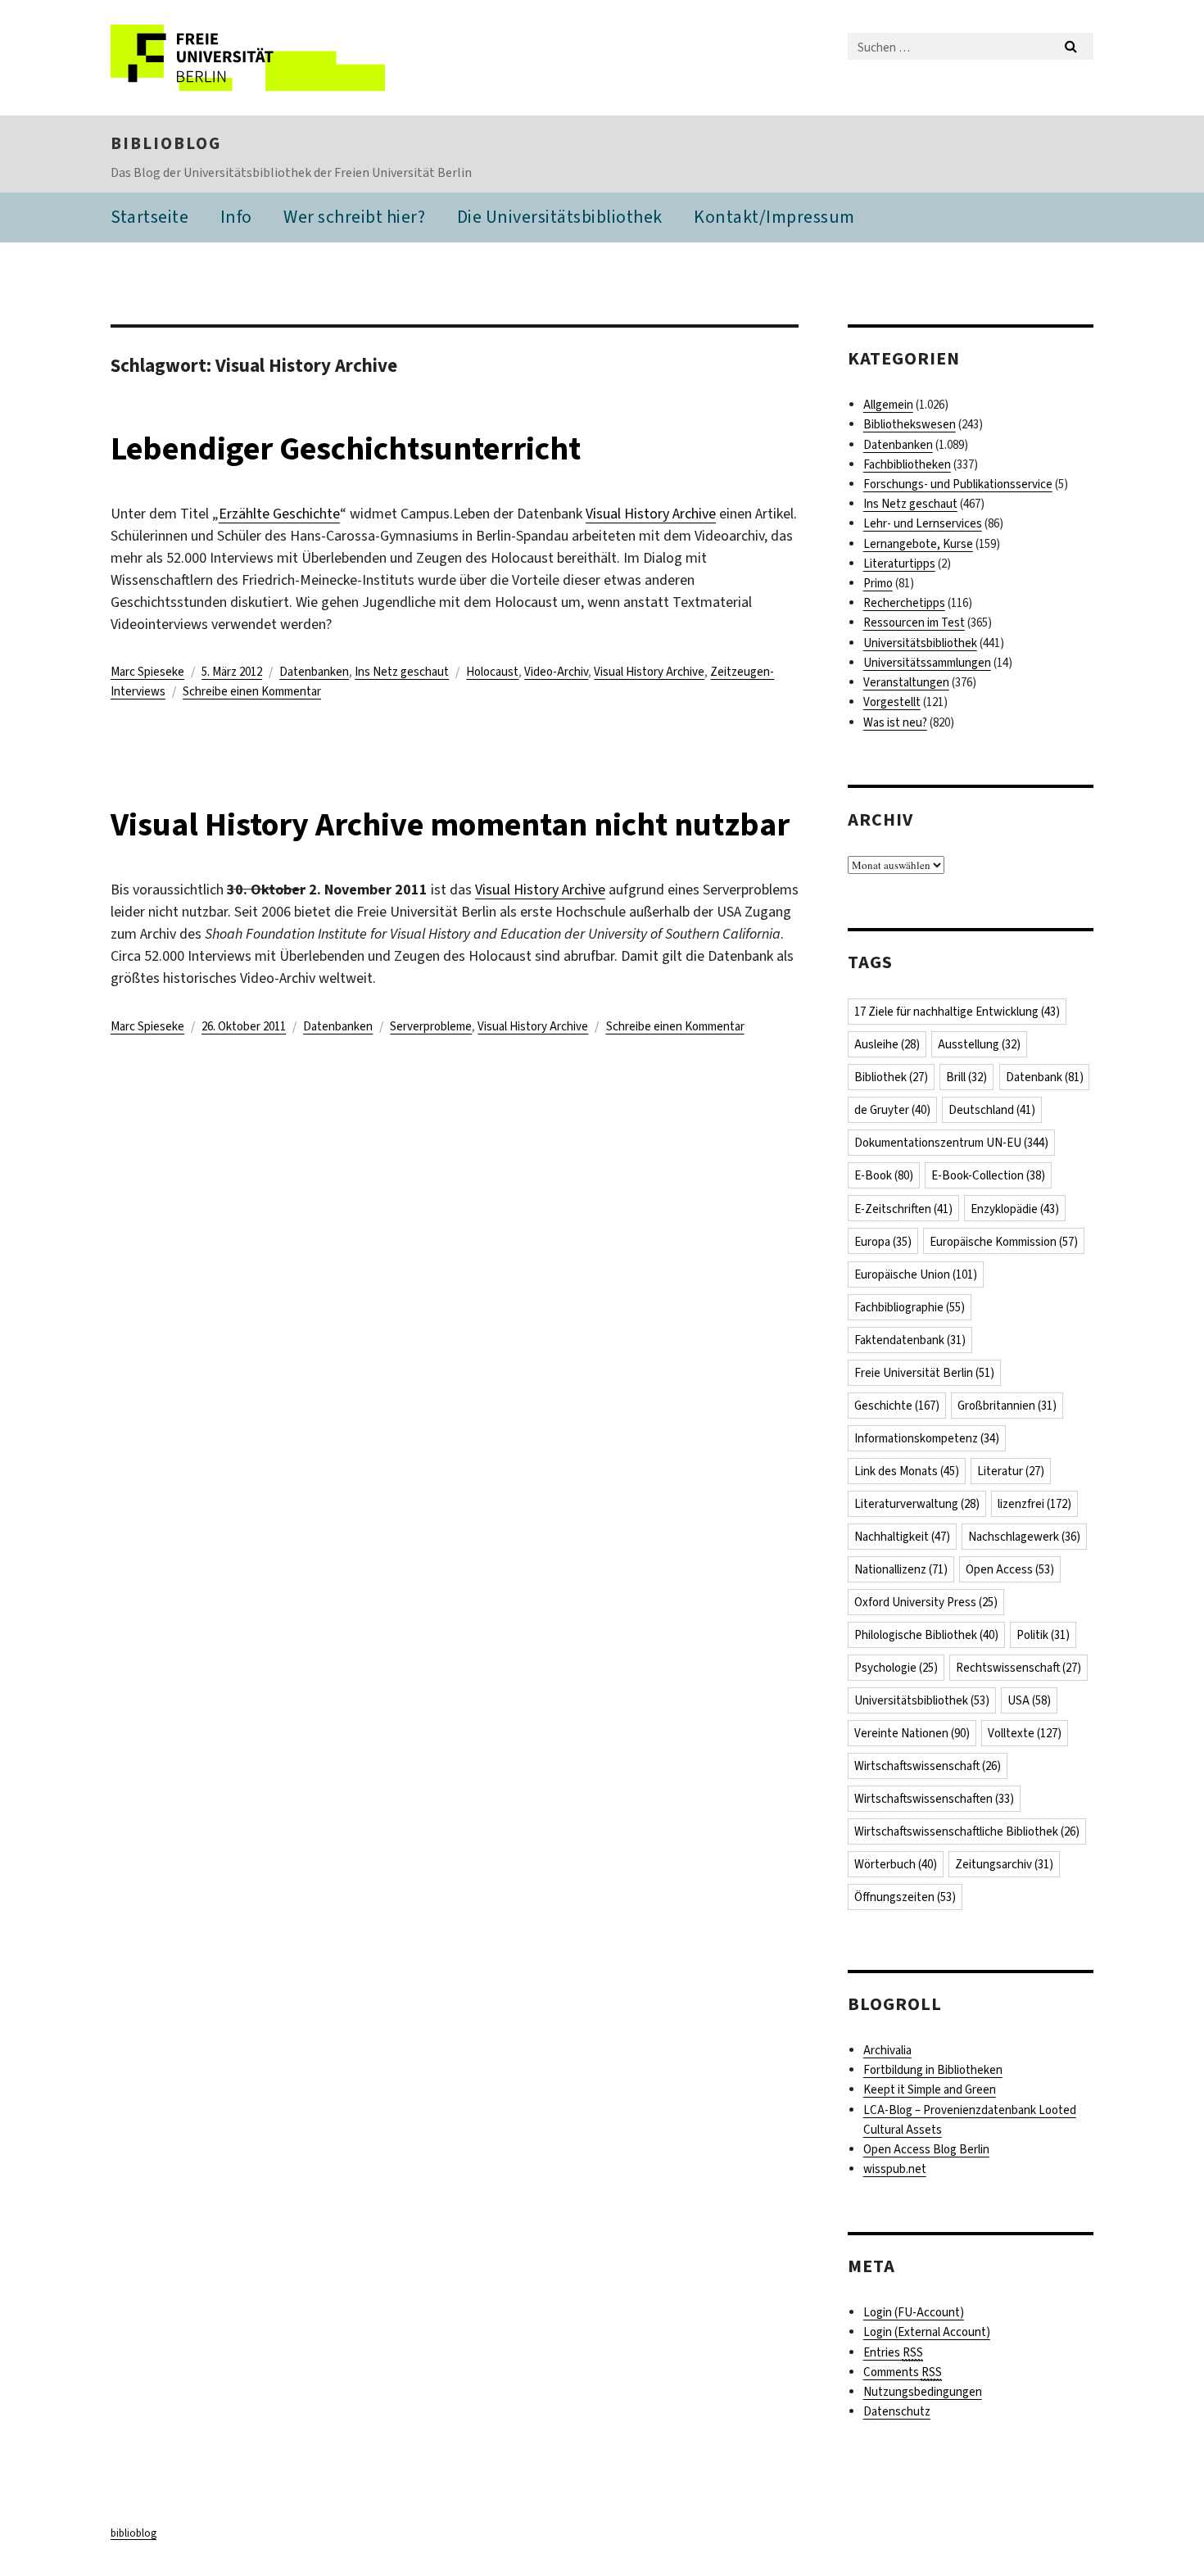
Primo (878, 583)
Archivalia (887, 2050)
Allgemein (888, 405)
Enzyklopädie (1015, 1209)
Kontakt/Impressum (774, 217)
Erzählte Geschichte (279, 514)
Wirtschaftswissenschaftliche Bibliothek (967, 1831)
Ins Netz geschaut (402, 672)
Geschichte (897, 1406)
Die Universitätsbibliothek (560, 217)
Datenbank (1045, 1077)
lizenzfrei (1034, 1504)
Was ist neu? (895, 722)
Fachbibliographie (910, 1307)
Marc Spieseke (147, 672)
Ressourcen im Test (914, 622)
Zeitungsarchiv (1004, 1864)
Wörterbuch (896, 1864)
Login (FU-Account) (914, 2312)
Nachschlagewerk (1024, 1537)
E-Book (884, 1175)
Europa (883, 1242)
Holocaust (492, 672)
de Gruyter (892, 1110)
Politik (1043, 1635)
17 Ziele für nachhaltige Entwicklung (957, 1012)
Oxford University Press (926, 1602)
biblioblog (166, 143)
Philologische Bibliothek (926, 1635)
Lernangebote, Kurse (918, 544)
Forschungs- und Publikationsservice (958, 484)
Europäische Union (916, 1274)
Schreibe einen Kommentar (252, 691)
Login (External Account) (927, 2332)
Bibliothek (891, 1077)
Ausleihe (887, 1044)
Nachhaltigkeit (902, 1537)
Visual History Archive (651, 514)
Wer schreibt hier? (354, 217)
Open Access (1010, 1569)
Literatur (1011, 1471)
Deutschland (992, 1110)
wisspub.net (895, 2169)
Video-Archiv (556, 672)
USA (1029, 1700)
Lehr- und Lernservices (923, 523)
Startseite (149, 217)
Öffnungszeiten (905, 1897)
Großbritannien (1007, 1406)
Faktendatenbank (910, 1340)
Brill (966, 1077)
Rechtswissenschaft (1018, 1668)
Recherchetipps (904, 603)
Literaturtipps (899, 564)
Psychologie (896, 1668)
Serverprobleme (431, 1026)
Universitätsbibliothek (920, 643)
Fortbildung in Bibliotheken (933, 2070)
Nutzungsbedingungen (923, 2392)
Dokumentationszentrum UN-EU (951, 1143)
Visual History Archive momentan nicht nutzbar (450, 824)
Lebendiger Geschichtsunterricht (346, 448)
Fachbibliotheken (907, 464)
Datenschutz (897, 2411)
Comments (903, 2372)
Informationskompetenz (927, 1438)
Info (236, 217)
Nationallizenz (901, 1569)
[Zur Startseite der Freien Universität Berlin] (248, 58)
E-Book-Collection (988, 1175)
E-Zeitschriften (903, 1209)
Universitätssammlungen (927, 663)
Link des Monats (907, 1471)
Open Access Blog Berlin (926, 2149)
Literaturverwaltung (917, 1504)
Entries (893, 2352)
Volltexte (1025, 1733)
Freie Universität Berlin (924, 1373)
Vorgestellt (892, 702)
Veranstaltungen (906, 682)
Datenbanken (314, 672)
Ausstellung (979, 1044)
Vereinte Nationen (912, 1733)
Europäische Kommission (1004, 1242)
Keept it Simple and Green (930, 2089)
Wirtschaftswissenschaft (928, 1766)
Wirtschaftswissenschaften (934, 1799)
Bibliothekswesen (910, 424)
